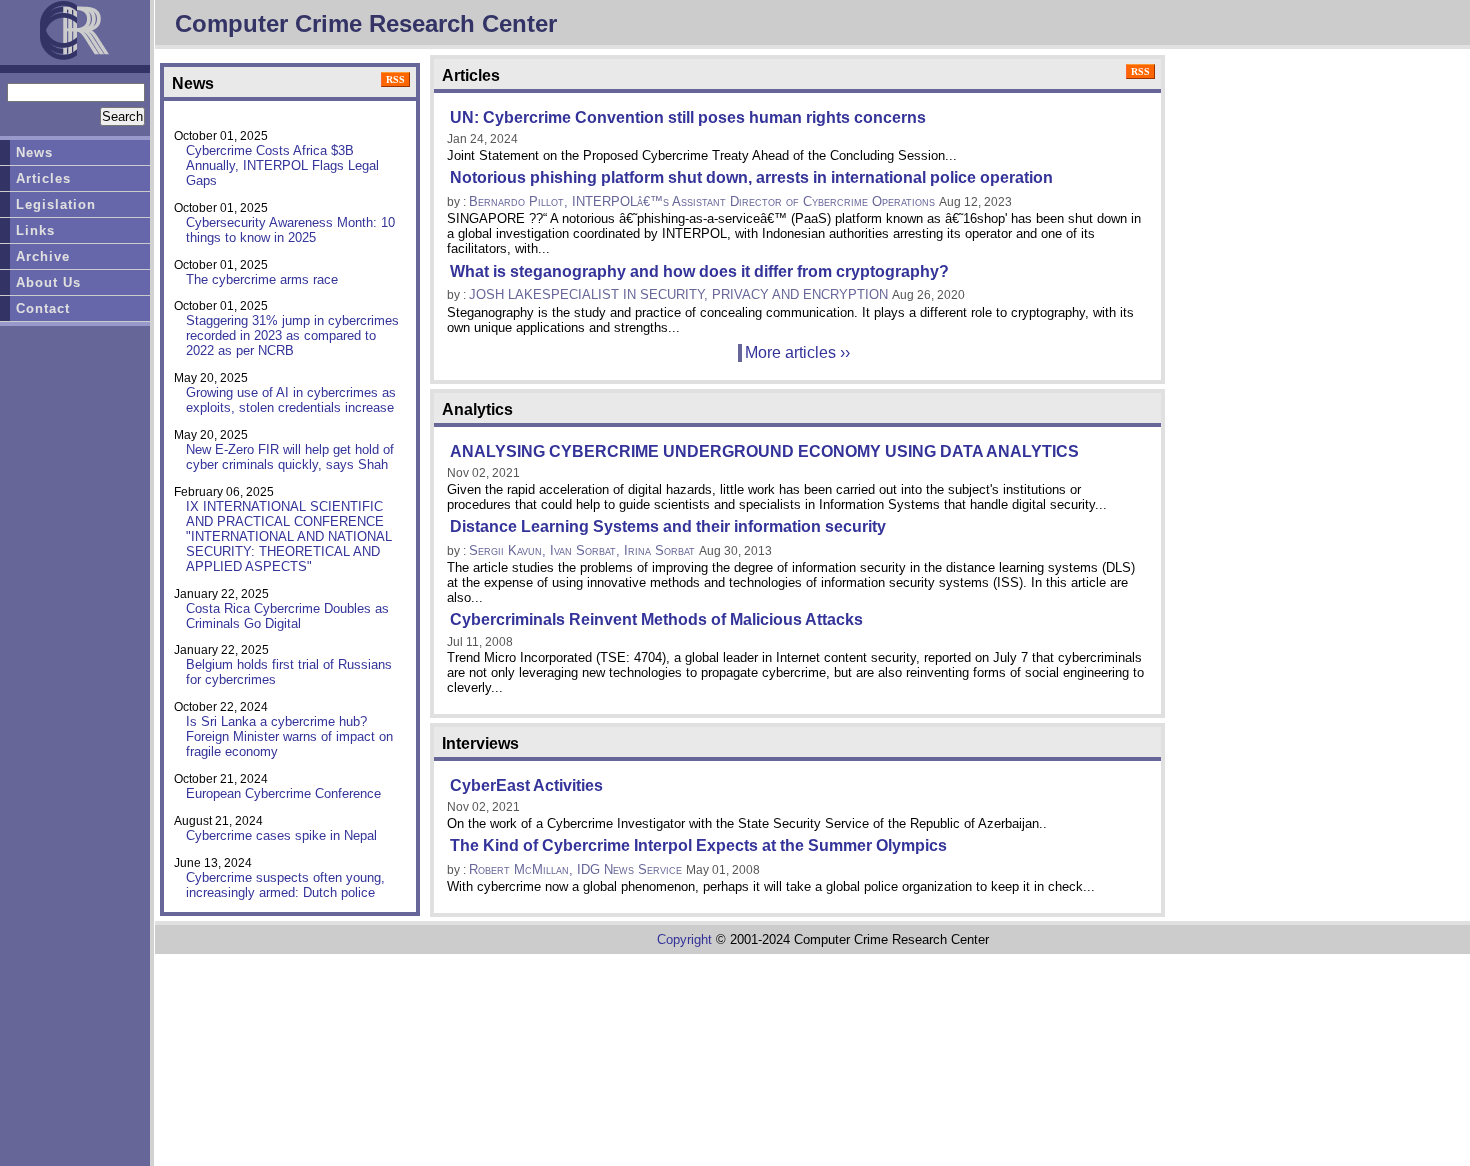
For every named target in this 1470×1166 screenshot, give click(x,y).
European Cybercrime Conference (283, 793)
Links (35, 230)
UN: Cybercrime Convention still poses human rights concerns (688, 117)
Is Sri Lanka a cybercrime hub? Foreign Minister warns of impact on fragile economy (289, 736)
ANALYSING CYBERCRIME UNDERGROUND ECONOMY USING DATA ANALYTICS (764, 451)
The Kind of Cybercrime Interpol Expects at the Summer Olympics (698, 845)
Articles (43, 178)
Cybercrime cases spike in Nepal (281, 835)
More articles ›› (797, 352)
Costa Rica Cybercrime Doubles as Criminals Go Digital (287, 616)
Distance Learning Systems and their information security (668, 526)
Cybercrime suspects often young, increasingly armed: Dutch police (285, 885)
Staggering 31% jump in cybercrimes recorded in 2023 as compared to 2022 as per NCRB (292, 335)
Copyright (684, 939)
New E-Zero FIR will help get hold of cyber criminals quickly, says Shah (290, 457)
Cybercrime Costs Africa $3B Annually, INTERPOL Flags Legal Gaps (282, 165)
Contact (43, 308)
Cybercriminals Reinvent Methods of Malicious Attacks (656, 619)
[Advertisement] (285, 1041)
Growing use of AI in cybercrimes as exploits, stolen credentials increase (291, 400)
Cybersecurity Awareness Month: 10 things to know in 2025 (290, 230)
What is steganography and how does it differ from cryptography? (699, 271)
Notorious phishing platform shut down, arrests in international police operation (751, 177)
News (34, 152)
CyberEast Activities (526, 785)
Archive (43, 256)
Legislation (56, 204)
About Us (48, 282)
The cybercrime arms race (262, 279)
